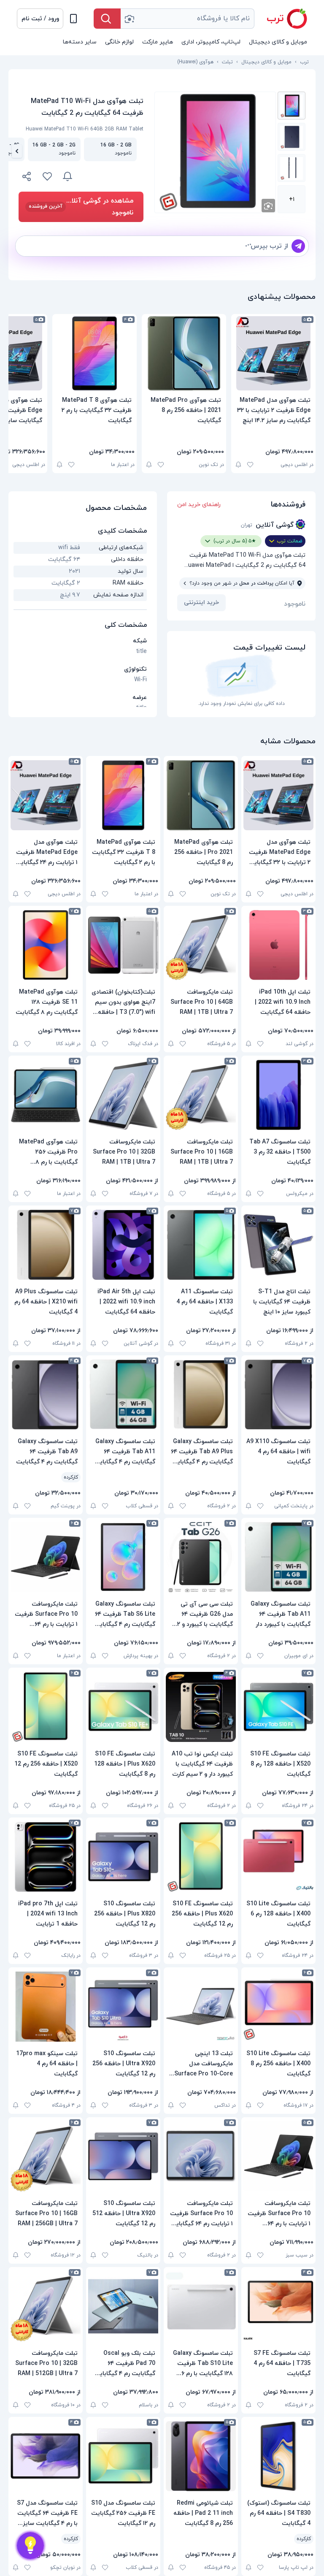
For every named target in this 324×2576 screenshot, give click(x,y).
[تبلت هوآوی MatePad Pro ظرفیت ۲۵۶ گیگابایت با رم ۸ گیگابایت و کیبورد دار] (46, 1095)
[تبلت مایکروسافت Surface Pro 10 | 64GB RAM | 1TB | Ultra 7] (201, 945)
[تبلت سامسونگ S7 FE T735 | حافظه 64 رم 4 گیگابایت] (278, 2306)
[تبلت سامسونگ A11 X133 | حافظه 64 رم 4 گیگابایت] (201, 1245)
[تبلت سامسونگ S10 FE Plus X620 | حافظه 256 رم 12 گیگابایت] (201, 1857)
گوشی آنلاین (275, 525)
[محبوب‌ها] (47, 176)
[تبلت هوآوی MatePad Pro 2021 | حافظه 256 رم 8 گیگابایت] (184, 353)
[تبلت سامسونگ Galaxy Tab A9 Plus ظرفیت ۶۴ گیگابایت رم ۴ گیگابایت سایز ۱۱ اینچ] (201, 1395)
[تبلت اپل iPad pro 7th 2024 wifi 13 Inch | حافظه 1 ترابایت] (46, 1857)
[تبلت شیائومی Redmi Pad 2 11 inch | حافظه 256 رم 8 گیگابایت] (201, 2456)
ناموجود (295, 604)
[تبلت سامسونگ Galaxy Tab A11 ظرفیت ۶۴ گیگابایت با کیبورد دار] (278, 1557)
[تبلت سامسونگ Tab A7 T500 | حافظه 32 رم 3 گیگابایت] (278, 1095)
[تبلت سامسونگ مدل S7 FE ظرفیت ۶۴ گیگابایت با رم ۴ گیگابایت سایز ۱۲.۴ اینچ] (46, 2456)
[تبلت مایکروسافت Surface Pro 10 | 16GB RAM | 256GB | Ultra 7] (46, 2156)
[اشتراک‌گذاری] (27, 178)
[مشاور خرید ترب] (30, 2546)
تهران (247, 525)
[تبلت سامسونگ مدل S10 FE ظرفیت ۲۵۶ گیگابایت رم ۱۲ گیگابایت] (123, 2456)
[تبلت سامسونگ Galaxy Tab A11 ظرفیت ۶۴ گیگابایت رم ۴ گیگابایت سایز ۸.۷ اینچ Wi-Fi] (123, 1395)
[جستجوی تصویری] (129, 19)
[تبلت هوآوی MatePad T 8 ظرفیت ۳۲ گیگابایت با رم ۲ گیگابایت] (94, 353)
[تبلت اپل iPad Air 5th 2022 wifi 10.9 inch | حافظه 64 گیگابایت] (123, 1245)
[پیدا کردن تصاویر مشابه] (268, 206)
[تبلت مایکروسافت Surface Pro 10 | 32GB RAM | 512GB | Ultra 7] (46, 2306)
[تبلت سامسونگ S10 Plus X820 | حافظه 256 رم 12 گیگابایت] (123, 1857)
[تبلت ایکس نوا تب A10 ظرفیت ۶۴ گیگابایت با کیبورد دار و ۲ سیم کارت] (201, 1707)
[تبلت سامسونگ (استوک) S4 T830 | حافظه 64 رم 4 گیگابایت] (278, 2456)
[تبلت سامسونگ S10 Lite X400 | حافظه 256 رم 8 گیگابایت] (278, 2007)
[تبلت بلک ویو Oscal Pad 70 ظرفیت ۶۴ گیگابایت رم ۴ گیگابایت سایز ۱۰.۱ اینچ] (123, 2306)
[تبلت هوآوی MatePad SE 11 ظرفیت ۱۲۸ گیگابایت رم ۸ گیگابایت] (46, 945)
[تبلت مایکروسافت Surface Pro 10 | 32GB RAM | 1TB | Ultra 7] (123, 1095)
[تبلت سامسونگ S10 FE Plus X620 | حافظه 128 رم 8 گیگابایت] (123, 1707)
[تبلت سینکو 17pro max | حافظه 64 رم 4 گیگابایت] (46, 2007)
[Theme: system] (73, 19)
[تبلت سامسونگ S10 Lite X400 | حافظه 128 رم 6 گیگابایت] (278, 1857)
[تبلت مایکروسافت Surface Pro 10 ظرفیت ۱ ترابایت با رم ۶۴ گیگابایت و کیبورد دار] (46, 1557)
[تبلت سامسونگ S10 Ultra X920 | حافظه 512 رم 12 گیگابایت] (123, 2156)
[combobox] (188, 19)
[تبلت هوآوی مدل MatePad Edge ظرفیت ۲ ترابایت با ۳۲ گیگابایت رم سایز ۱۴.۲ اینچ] (273, 353)
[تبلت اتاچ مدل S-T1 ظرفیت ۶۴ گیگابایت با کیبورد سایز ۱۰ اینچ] (278, 1245)
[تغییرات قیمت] (67, 176)
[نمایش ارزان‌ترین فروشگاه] (113, 176)
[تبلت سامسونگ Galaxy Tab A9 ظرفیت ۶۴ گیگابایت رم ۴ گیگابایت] (46, 1395)
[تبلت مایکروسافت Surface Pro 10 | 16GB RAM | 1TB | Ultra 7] (201, 1095)
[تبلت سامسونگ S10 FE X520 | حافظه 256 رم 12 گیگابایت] (46, 1707)
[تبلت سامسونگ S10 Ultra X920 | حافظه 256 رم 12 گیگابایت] (123, 2007)
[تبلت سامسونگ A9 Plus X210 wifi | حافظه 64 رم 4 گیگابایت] (46, 1245)
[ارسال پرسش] (298, 246)
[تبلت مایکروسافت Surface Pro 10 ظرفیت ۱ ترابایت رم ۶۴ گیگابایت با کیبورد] (201, 2156)
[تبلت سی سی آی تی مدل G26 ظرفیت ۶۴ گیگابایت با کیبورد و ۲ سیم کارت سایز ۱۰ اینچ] (201, 1557)
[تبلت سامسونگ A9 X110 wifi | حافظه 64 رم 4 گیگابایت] (278, 1395)
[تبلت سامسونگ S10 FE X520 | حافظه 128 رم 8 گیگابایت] (278, 1707)
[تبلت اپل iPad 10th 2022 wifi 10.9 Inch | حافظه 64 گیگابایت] (278, 945)
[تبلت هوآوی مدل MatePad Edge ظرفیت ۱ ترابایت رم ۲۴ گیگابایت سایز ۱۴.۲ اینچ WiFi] (46, 795)
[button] (40, 19)
